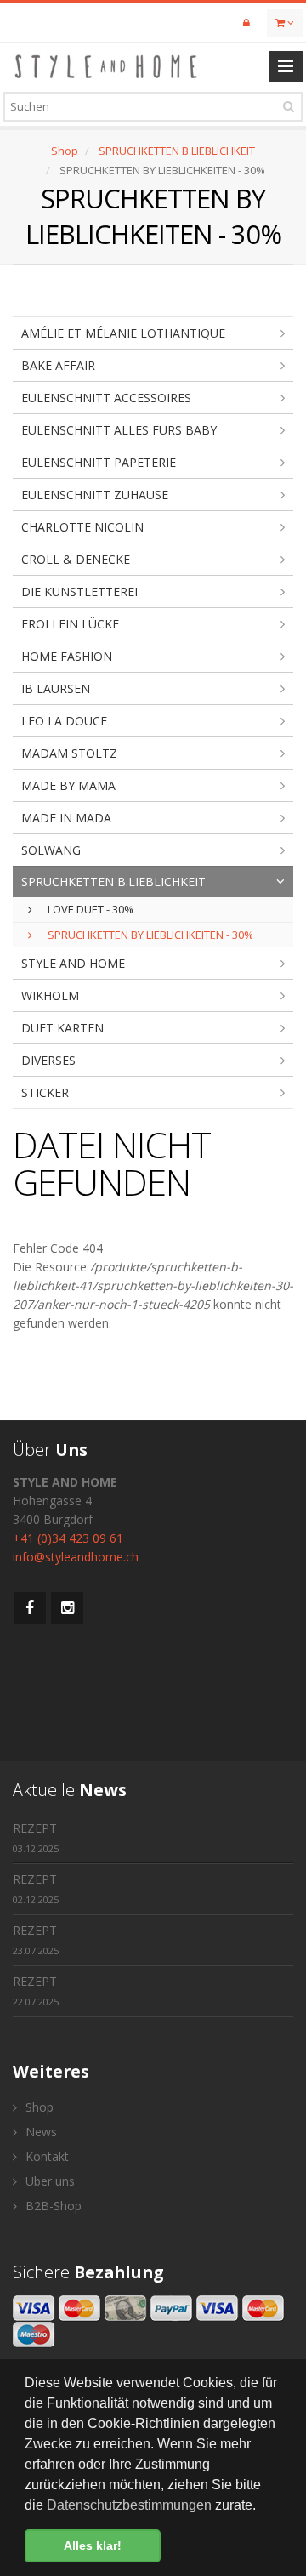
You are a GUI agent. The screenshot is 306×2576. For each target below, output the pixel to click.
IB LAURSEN (56, 688)
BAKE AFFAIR (58, 365)
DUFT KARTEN (62, 1028)
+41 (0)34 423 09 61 (68, 1538)
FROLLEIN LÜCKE (70, 624)
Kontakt (45, 2156)
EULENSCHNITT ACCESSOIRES (106, 398)
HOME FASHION (67, 656)
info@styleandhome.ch (76, 1557)
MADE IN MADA (66, 818)
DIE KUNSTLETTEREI (79, 591)
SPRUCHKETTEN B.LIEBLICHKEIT (177, 151)
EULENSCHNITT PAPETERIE (99, 462)
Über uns (48, 2181)
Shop (65, 151)
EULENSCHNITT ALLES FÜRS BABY (119, 430)
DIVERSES (48, 1060)
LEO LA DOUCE (64, 721)
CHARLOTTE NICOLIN (82, 527)
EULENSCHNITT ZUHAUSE (95, 495)
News (40, 2132)
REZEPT (36, 1837)
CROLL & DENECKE (76, 559)
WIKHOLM (50, 995)
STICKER (45, 1092)
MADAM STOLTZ (69, 753)
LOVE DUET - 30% (89, 909)
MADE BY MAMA (68, 785)
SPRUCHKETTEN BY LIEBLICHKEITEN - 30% (149, 935)
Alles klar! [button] (93, 2545)
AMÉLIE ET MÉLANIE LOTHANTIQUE (123, 333)
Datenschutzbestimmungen (129, 2505)
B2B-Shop (52, 2206)
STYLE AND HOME (73, 963)
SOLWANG (51, 850)
